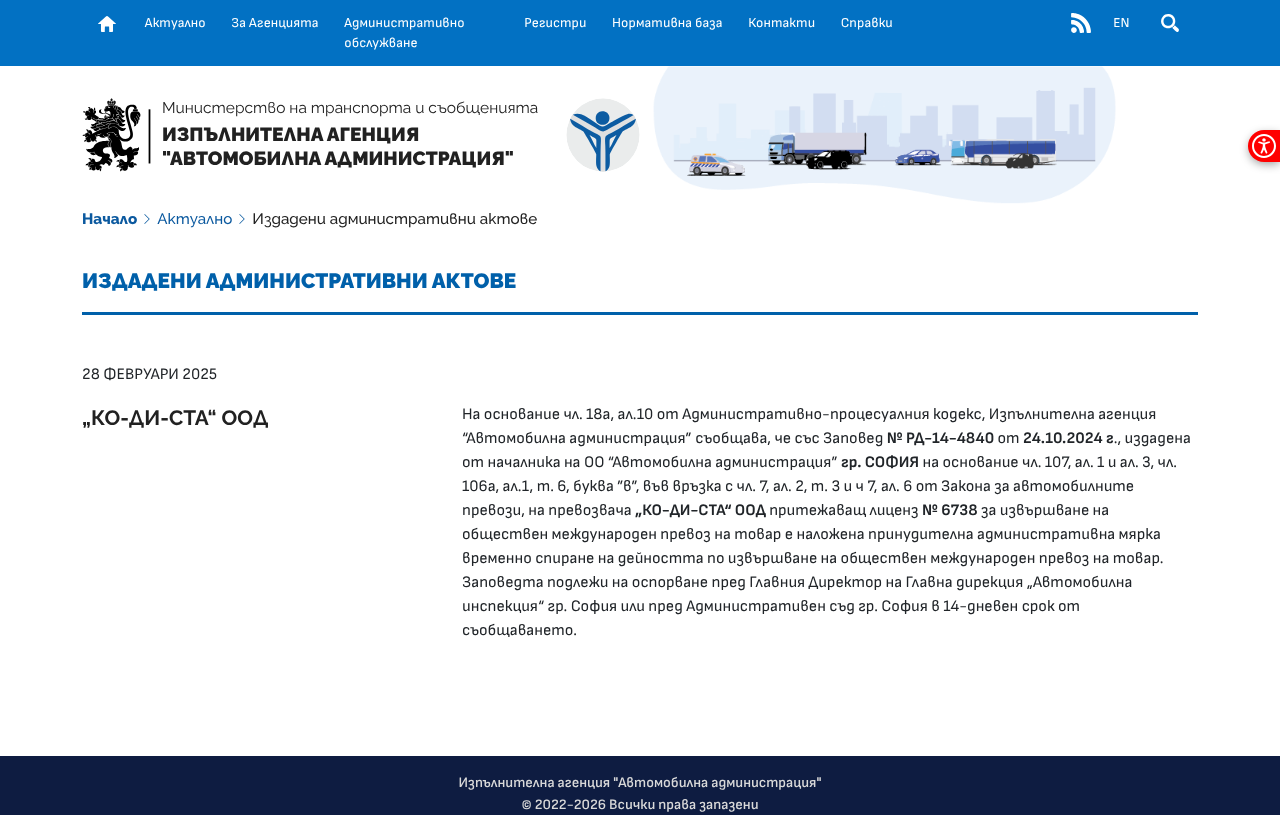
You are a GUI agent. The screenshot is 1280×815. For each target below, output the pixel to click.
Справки (867, 23)
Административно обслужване (404, 33)
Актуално (175, 23)
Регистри (555, 23)
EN (1121, 23)
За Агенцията (274, 23)
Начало (109, 219)
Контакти (781, 23)
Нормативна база (667, 23)
